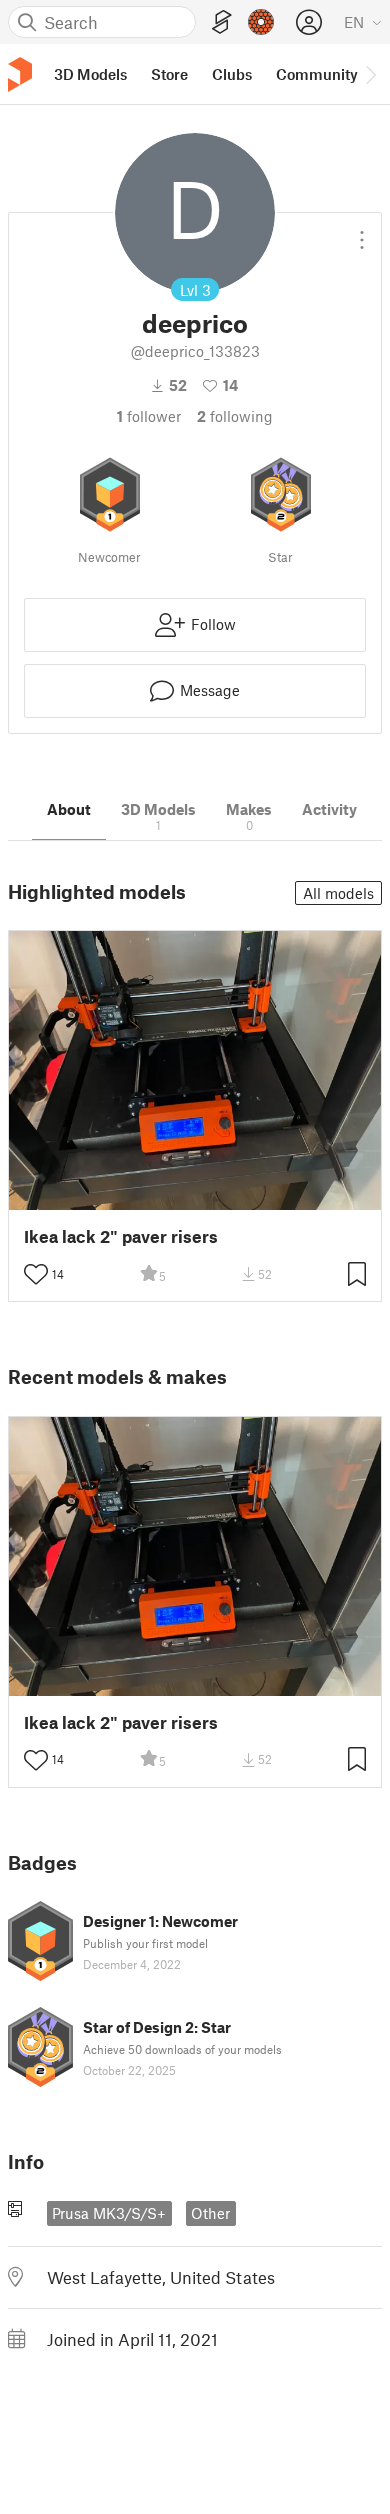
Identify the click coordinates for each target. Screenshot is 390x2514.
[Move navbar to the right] (370, 74)
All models (338, 893)
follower (149, 416)
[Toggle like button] (36, 1274)
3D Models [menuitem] (90, 74)
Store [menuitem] (169, 74)
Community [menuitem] (317, 74)
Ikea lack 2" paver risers (121, 1236)
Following (235, 416)
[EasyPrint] (222, 22)
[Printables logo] (20, 74)
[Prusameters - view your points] (261, 22)
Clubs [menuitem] (232, 74)
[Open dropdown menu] (362, 232)
